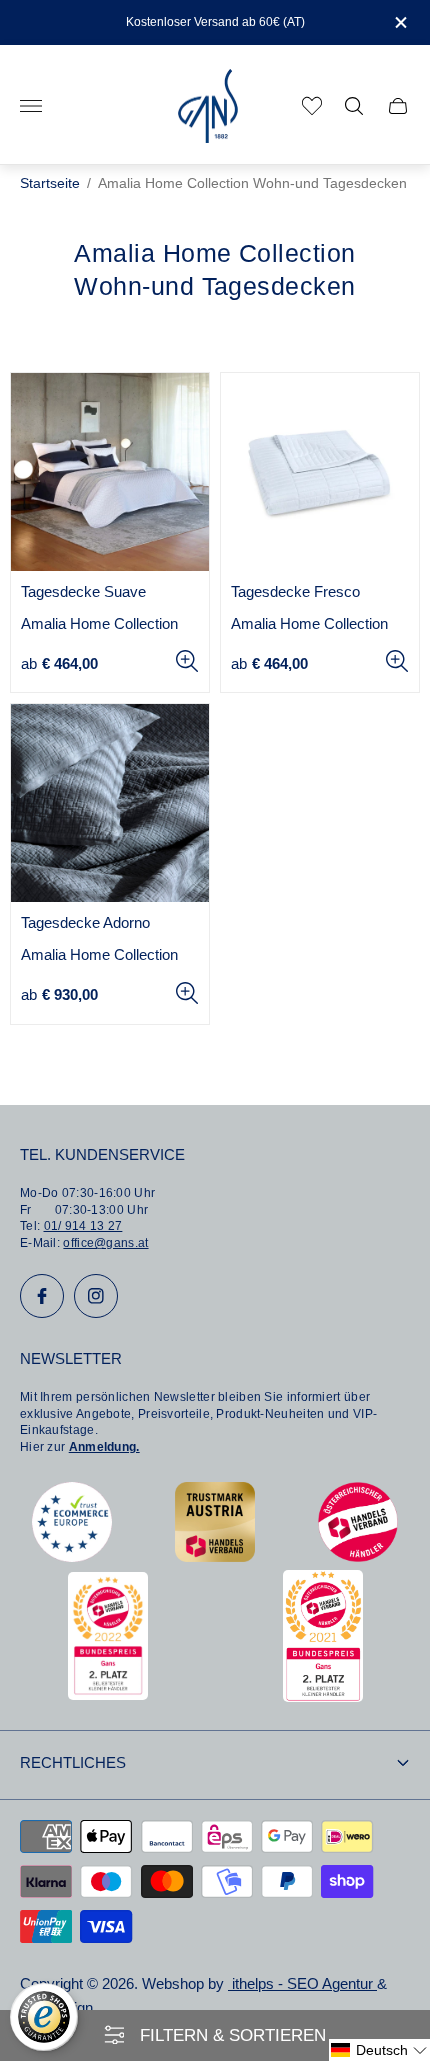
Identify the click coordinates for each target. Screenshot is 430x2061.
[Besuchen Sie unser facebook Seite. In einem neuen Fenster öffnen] (42, 1296)
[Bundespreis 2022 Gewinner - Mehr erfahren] (108, 1694)
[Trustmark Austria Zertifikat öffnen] (215, 1556)
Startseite (50, 183)
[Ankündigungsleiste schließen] (399, 22)
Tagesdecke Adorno (85, 923)
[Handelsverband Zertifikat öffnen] (358, 1556)
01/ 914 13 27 (83, 1226)
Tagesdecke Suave (83, 592)
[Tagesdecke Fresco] (320, 472)
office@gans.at (105, 1243)
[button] (379, 2050)
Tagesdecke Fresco (295, 592)
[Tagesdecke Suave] (110, 472)
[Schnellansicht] (187, 661)
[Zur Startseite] (208, 106)
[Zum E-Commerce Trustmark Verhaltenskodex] (72, 1556)
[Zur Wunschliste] (312, 106)
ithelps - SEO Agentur (302, 1984)
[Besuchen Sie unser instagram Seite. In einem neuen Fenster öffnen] (96, 1296)
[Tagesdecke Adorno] (110, 803)
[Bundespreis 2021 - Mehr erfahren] (323, 1696)
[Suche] (354, 106)
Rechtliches (73, 1763)
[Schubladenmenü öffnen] (31, 106)
